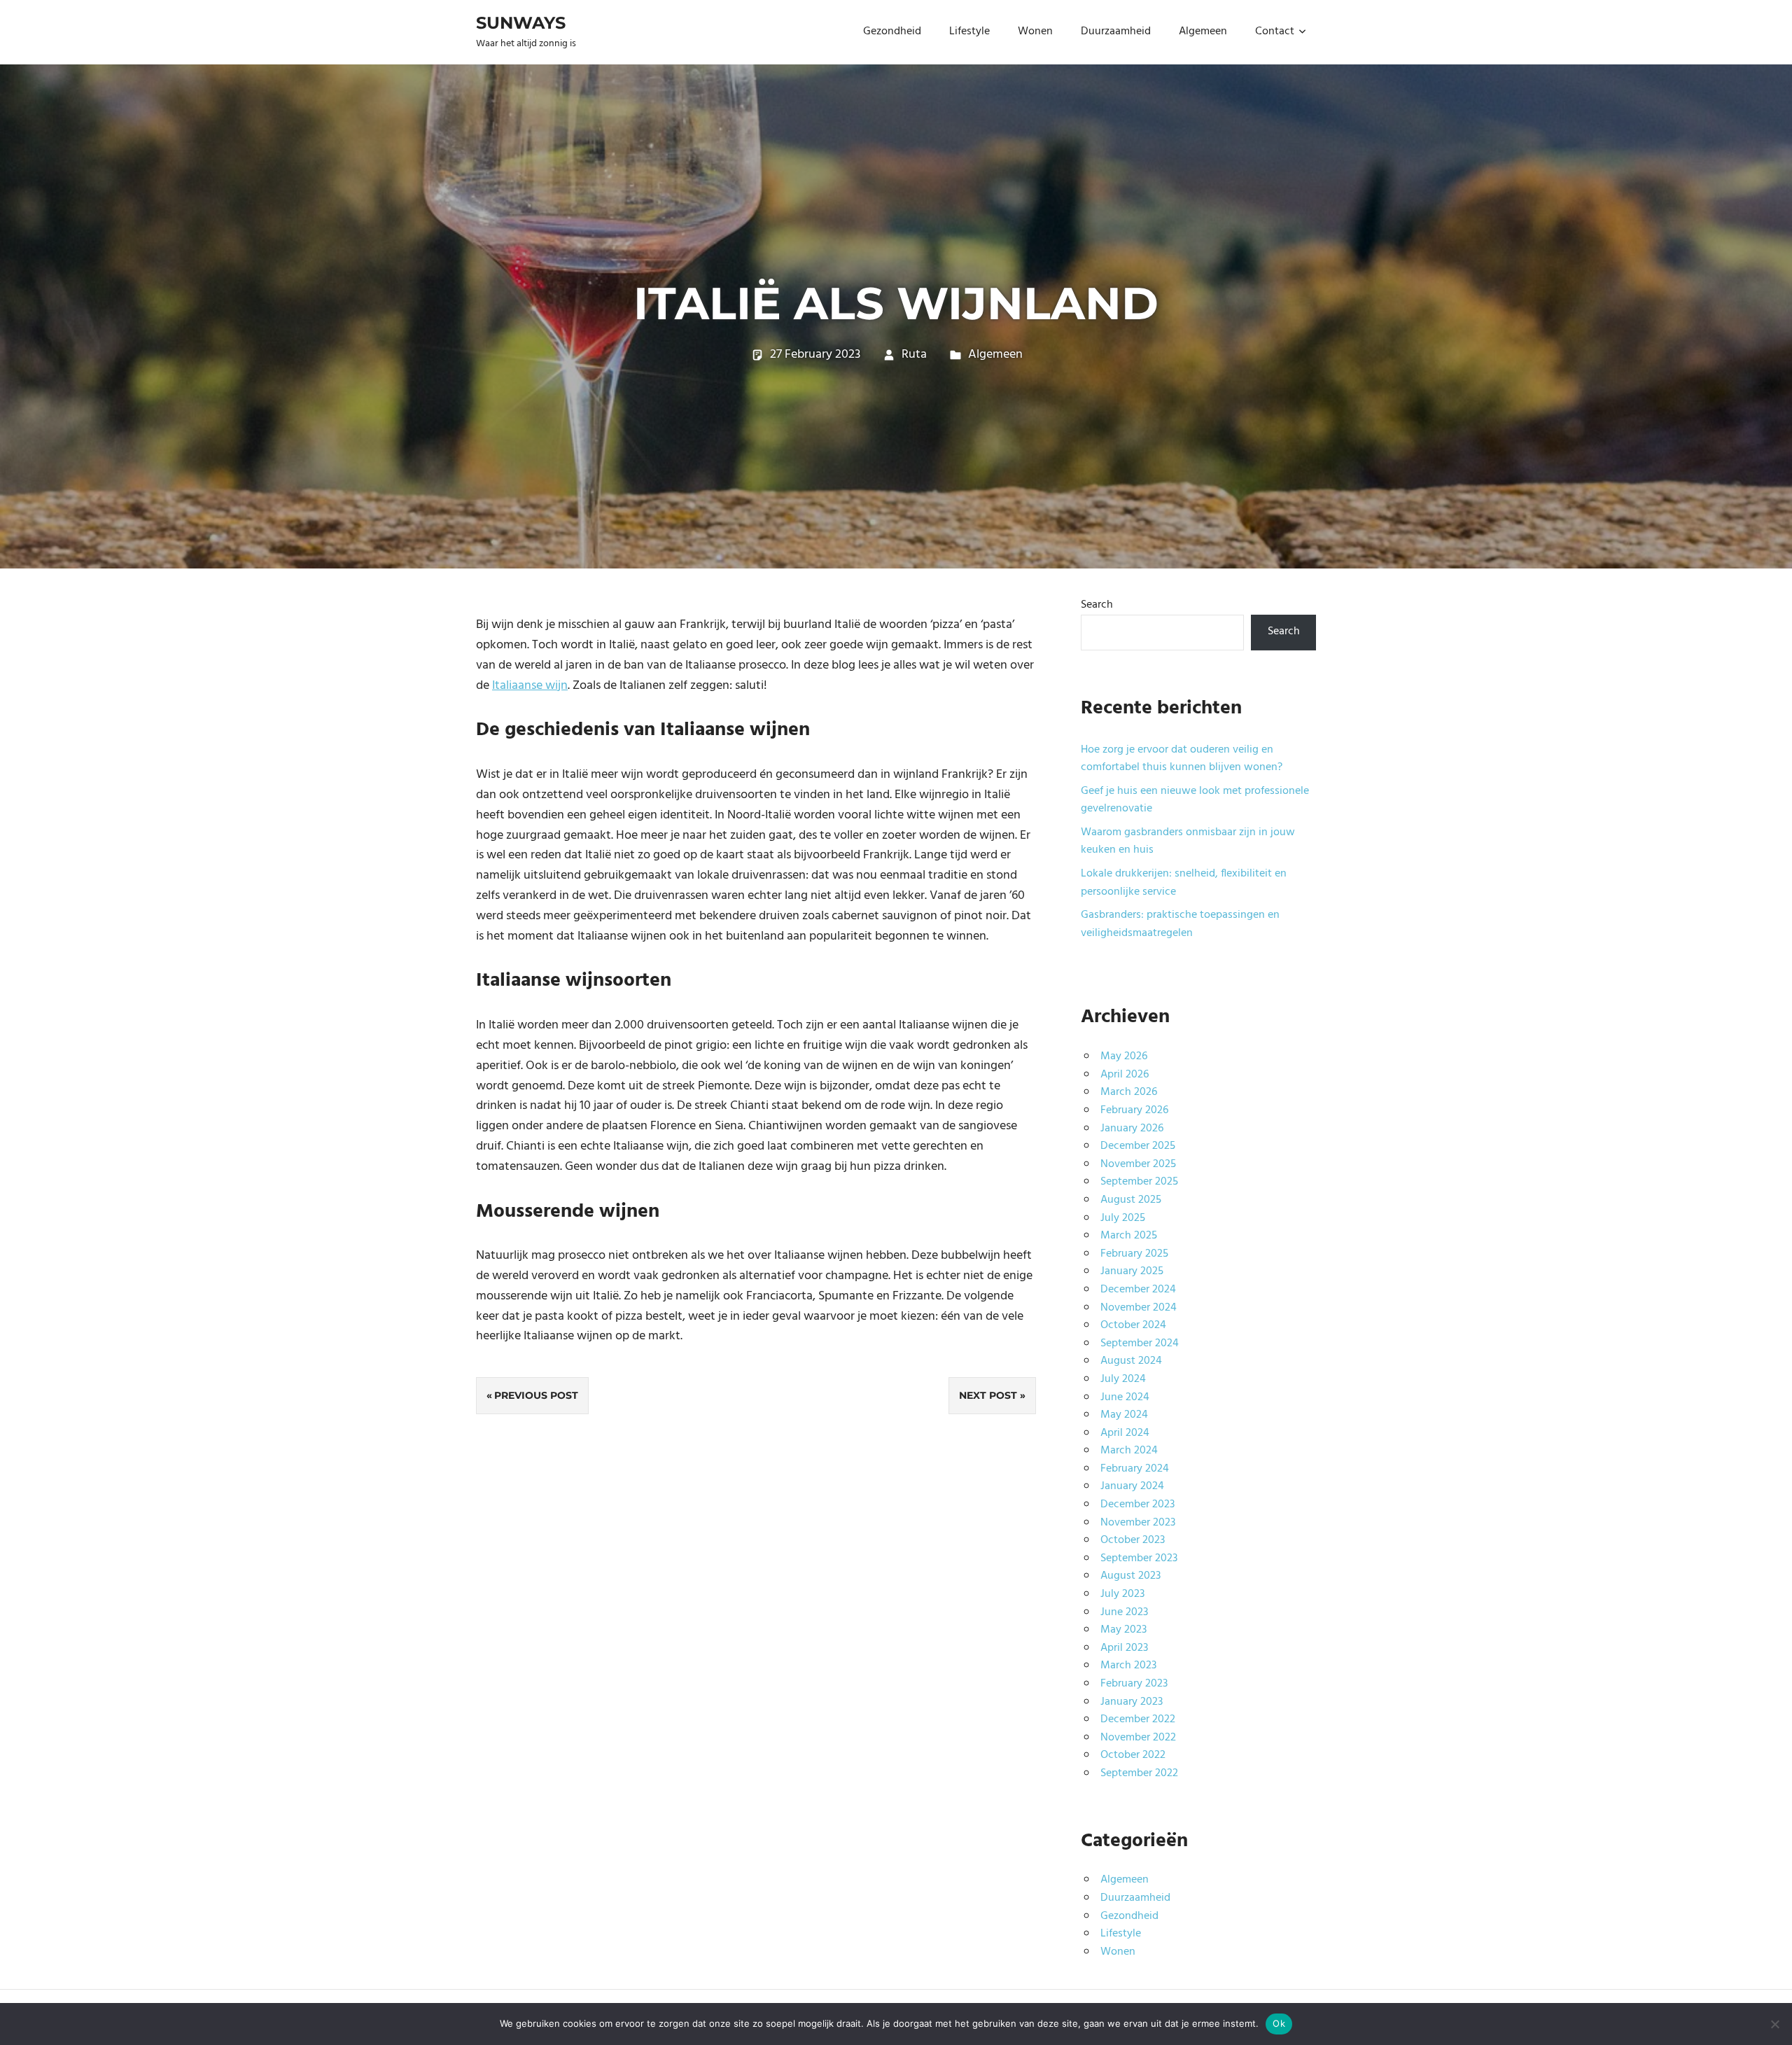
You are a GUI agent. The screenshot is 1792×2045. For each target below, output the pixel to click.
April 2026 (1125, 1075)
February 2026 (1134, 1110)
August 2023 (1130, 1576)
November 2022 (1138, 1738)
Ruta (914, 355)
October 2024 (1133, 1325)
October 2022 (1133, 1755)
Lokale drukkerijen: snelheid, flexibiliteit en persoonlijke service (1184, 883)
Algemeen (1203, 32)
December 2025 (1138, 1146)
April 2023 (1124, 1648)
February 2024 (1135, 1469)
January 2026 (1132, 1129)
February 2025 (1134, 1254)
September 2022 (1139, 1773)
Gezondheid (892, 32)
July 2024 (1123, 1379)
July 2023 (1122, 1594)
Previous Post (536, 1395)
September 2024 (1140, 1343)
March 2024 (1129, 1451)
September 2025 (1139, 1182)
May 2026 (1124, 1056)
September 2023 (1139, 1558)
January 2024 (1132, 1486)
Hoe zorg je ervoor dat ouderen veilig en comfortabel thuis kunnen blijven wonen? (1182, 759)
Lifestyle (969, 32)
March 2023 (1128, 1666)
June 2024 (1125, 1397)
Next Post (988, 1395)
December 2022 (1138, 1719)
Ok (1279, 2023)
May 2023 (1123, 1630)
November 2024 (1139, 1308)
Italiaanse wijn (530, 686)
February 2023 (1134, 1684)
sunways (521, 23)
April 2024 (1125, 1433)
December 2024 (1138, 1290)
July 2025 (1123, 1218)
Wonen (1035, 32)
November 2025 (1138, 1164)
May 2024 (1124, 1415)
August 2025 (1131, 1200)
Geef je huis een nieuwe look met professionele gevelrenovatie (1195, 800)
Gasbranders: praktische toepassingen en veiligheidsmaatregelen (1180, 924)
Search (1097, 605)
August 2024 (1131, 1361)
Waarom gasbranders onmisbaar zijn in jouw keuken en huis (1188, 842)
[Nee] (1774, 2024)
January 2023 (1132, 1702)
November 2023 (1138, 1523)
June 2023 (1124, 1612)
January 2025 (1132, 1271)
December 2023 (1137, 1505)
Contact (1275, 32)
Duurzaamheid (1116, 32)
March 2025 (1129, 1236)
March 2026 (1129, 1092)
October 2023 (1133, 1540)
